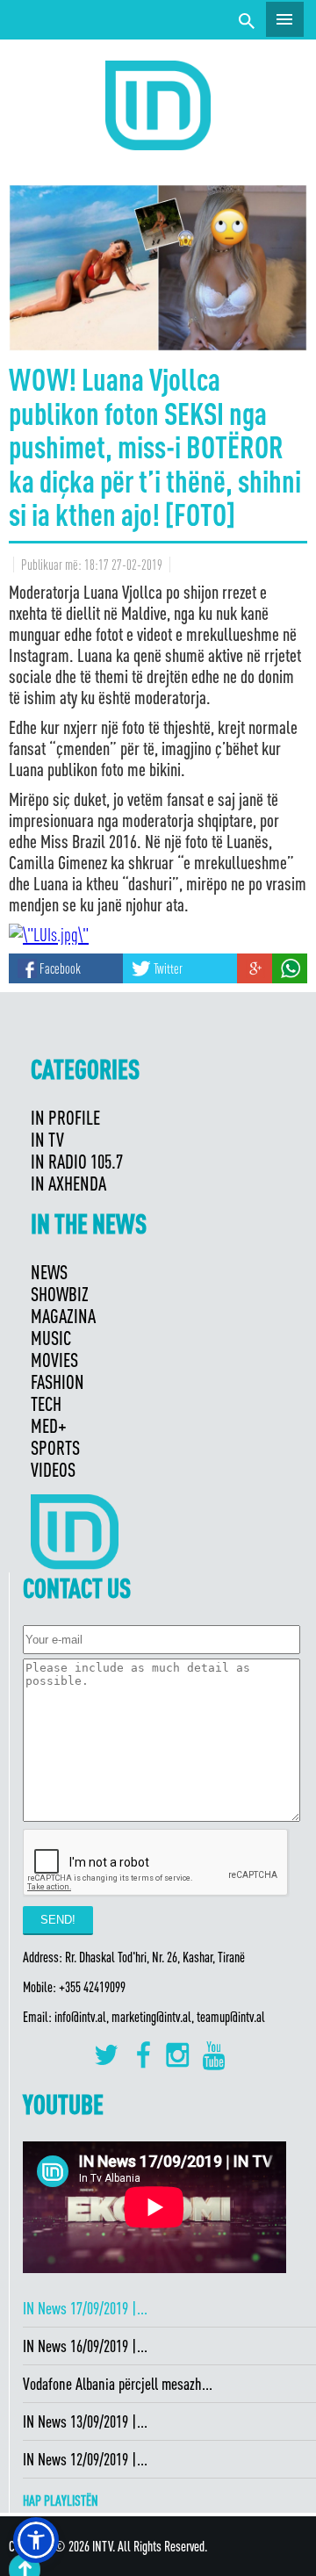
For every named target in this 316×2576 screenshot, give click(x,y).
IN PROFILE (65, 1117)
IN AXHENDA (68, 1183)
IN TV (47, 1139)
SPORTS (55, 1447)
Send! (58, 1920)
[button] (36, 2540)
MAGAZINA (63, 1316)
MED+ (49, 1425)
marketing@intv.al (151, 2017)
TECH (46, 1403)
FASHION (57, 1382)
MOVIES (54, 1360)
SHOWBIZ (60, 1294)
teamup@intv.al (231, 2017)
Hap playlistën (61, 2500)
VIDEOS (53, 1469)
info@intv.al (80, 2017)
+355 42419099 (92, 1987)
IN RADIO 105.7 (77, 1161)
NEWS (49, 1272)
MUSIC (51, 1338)
